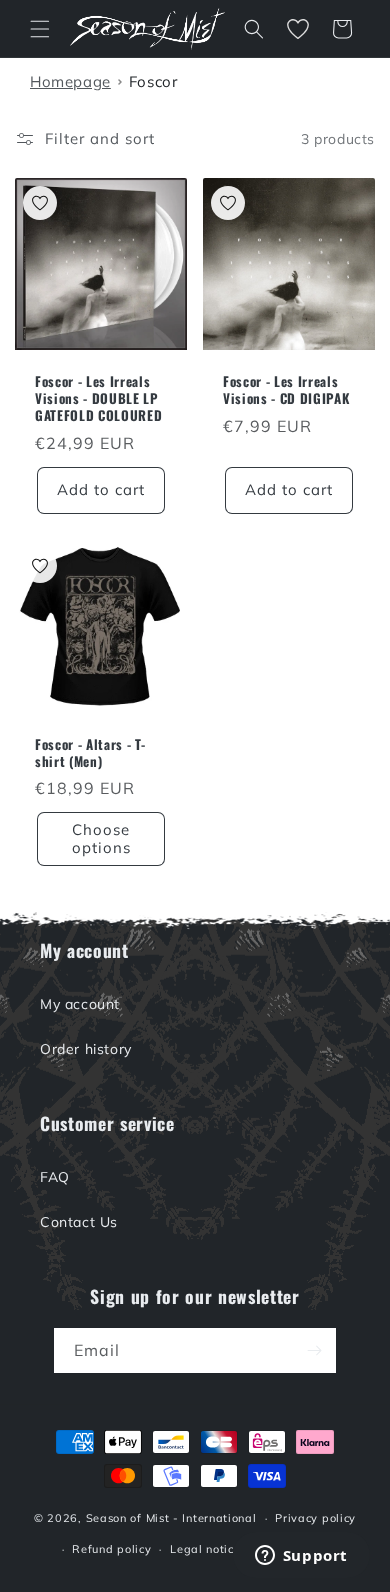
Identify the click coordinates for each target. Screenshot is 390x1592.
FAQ (55, 1177)
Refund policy (111, 1549)
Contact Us (79, 1222)
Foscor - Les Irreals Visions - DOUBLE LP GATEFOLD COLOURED (98, 398)
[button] (40, 29)
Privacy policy (315, 1518)
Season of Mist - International (171, 1518)
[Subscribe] (314, 1350)
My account (80, 1004)
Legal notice (205, 1549)
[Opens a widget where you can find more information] (301, 1557)
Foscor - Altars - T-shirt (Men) (90, 753)
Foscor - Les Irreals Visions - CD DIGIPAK (286, 390)
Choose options (101, 838)
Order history (86, 1049)
